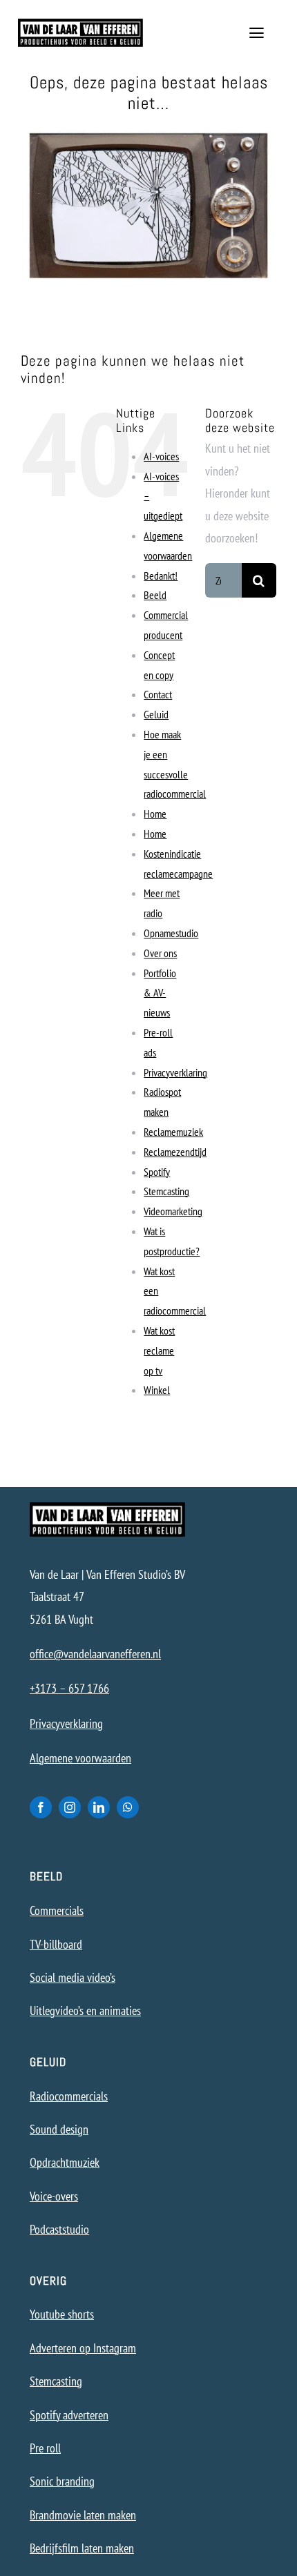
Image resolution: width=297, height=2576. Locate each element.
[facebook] (41, 1807)
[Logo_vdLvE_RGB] (81, 24)
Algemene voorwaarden (80, 1758)
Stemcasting (166, 1191)
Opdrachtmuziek (65, 2162)
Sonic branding (62, 2481)
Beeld (155, 595)
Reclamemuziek (173, 1132)
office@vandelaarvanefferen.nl (95, 1654)
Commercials (57, 1910)
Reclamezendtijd (175, 1152)
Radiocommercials (69, 2096)
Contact (158, 694)
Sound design (59, 2129)
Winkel (157, 1390)
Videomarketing (173, 1211)
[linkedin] (99, 1807)
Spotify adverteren (69, 2415)
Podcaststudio (59, 2229)
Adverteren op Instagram (83, 2348)
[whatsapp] (128, 1807)
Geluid (156, 714)
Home (155, 814)
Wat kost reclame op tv (159, 1350)
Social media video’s (73, 1977)
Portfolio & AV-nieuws (160, 993)
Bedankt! (161, 576)
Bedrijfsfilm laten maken (82, 2548)
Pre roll (45, 2448)
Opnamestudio (171, 933)
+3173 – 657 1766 (69, 1688)
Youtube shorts (62, 2314)
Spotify (157, 1172)
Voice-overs (54, 2196)
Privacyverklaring (175, 1072)
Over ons (160, 953)
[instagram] (70, 1807)
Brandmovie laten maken (83, 2515)
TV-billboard (56, 1944)
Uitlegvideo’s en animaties (85, 2010)
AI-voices (161, 456)
